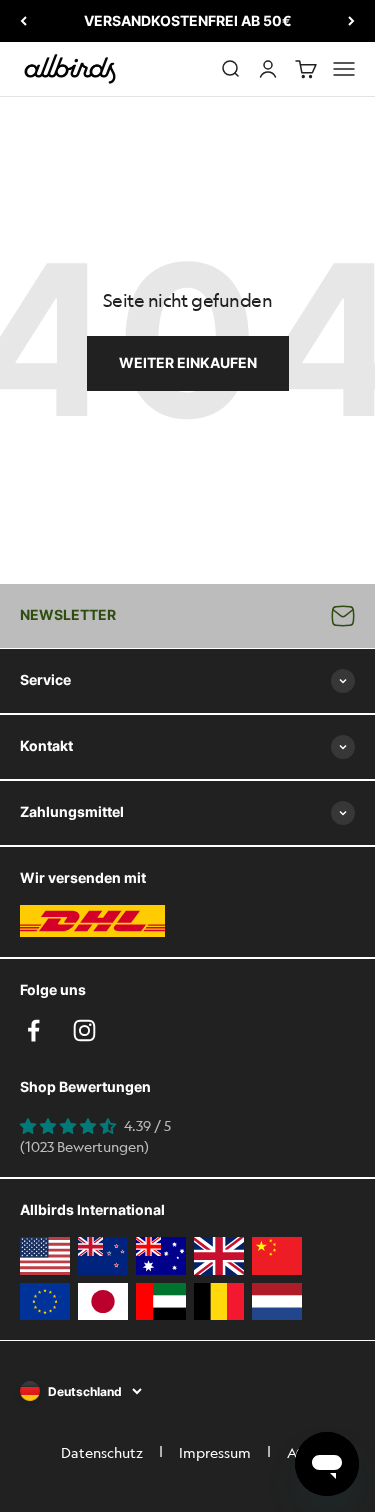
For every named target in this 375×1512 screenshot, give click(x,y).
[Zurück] (23, 21)
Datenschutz (102, 1452)
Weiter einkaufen (188, 362)
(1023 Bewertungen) (84, 1146)
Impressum (215, 1452)
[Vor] (351, 21)
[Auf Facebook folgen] (33, 1030)
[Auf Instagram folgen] (84, 1030)
